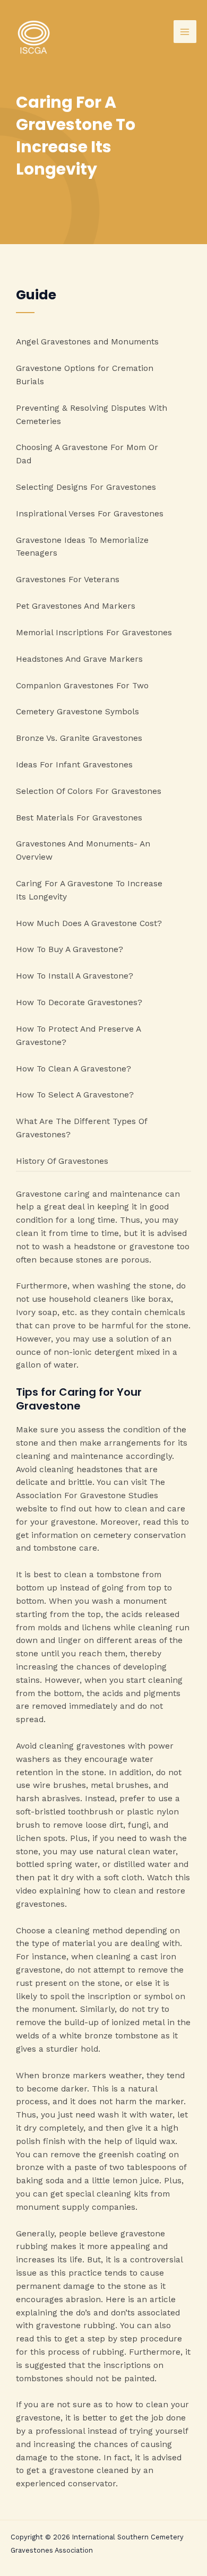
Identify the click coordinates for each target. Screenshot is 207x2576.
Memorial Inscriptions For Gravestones (94, 633)
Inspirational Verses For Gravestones (90, 514)
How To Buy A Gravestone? (70, 949)
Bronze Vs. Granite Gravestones (79, 738)
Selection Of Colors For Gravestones (89, 791)
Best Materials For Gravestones (79, 818)
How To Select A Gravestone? (75, 1095)
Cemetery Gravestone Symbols (77, 712)
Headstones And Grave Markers (79, 659)
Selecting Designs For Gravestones (86, 487)
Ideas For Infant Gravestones (74, 765)
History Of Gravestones (62, 1161)
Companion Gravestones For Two (82, 686)
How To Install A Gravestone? (75, 976)
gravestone (38, 1970)
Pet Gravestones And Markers (76, 606)
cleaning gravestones (82, 1746)
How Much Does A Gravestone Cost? (89, 923)
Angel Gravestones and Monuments (87, 342)
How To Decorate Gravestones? (79, 1002)
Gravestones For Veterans (68, 580)
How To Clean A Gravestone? (74, 1069)
